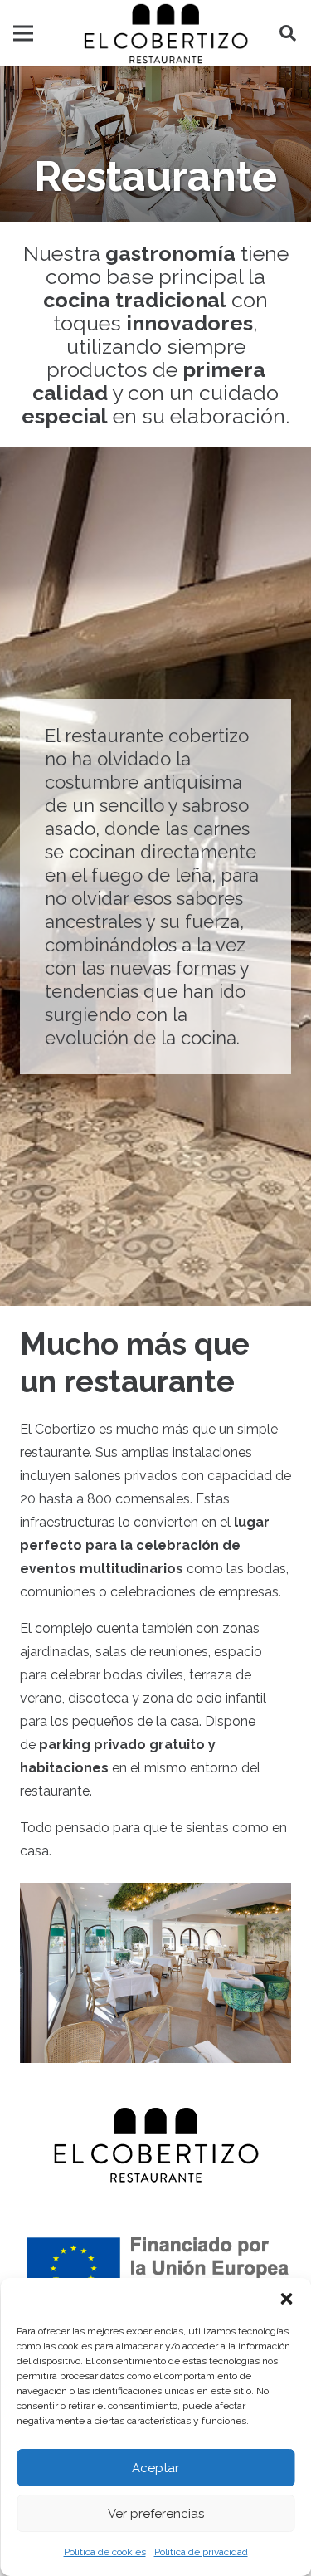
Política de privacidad (201, 2552)
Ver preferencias (156, 2514)
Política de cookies (105, 2552)
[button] (286, 2299)
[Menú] (23, 33)
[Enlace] (166, 33)
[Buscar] (288, 33)
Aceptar (155, 2468)
